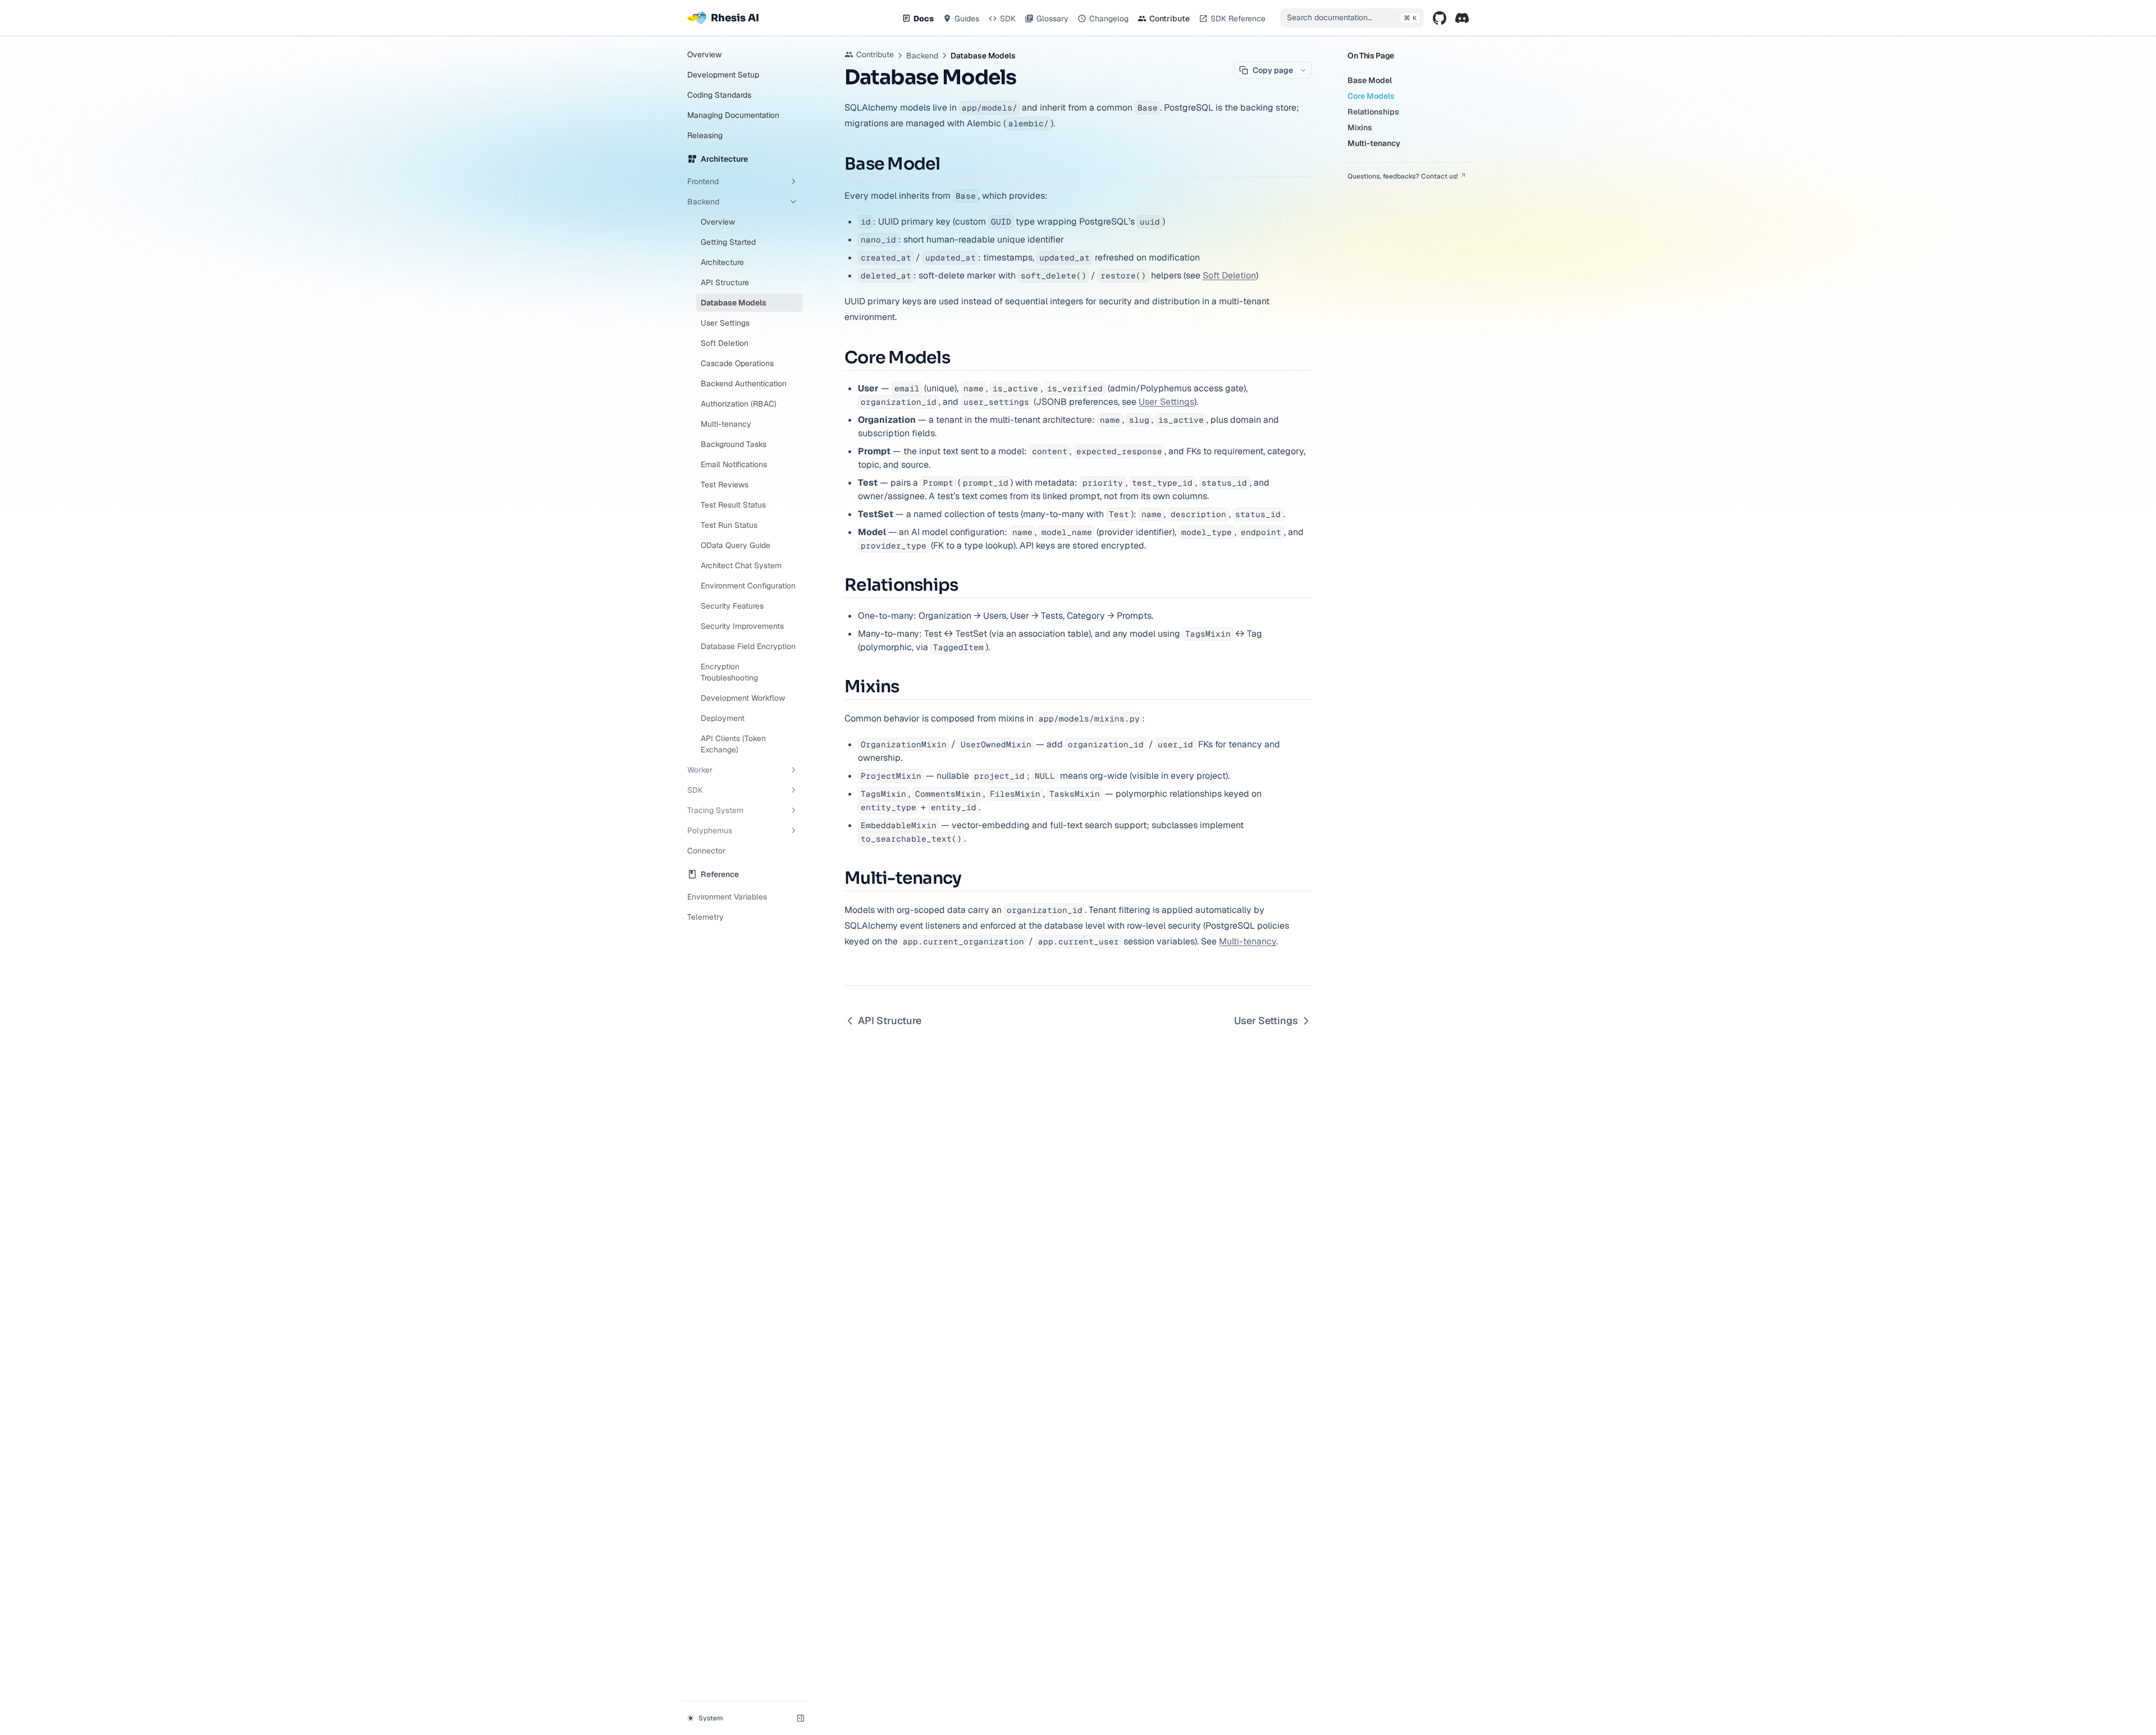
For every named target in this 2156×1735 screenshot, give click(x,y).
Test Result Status (733, 505)
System (711, 1718)
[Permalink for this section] (949, 164)
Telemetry (705, 917)
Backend (703, 202)
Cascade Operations (737, 363)
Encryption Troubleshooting (729, 672)
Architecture (722, 262)
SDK (695, 790)
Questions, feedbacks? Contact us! (1403, 176)
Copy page (1273, 70)
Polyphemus (710, 830)
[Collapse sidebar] (801, 1718)
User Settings (725, 323)
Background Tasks (734, 444)
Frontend (703, 181)
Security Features (732, 606)
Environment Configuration (748, 586)
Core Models (1371, 96)
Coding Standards (719, 95)
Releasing (705, 135)
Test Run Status (729, 525)
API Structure (725, 282)
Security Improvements (742, 626)
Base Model (1370, 80)
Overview (704, 54)
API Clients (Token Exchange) (733, 744)
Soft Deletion (725, 343)
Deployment (723, 718)
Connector (706, 851)
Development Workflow (743, 698)
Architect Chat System (741, 565)
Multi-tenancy (726, 424)
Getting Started (728, 242)
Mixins (1360, 127)
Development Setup (723, 75)
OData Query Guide (736, 545)
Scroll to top (1367, 190)
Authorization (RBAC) (739, 404)
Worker (700, 770)
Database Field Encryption (748, 646)
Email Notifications (734, 464)
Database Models (734, 303)
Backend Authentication (744, 383)
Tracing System (715, 810)
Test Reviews (725, 485)
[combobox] (1352, 18)
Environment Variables (727, 897)
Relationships (1373, 112)
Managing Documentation (733, 115)
